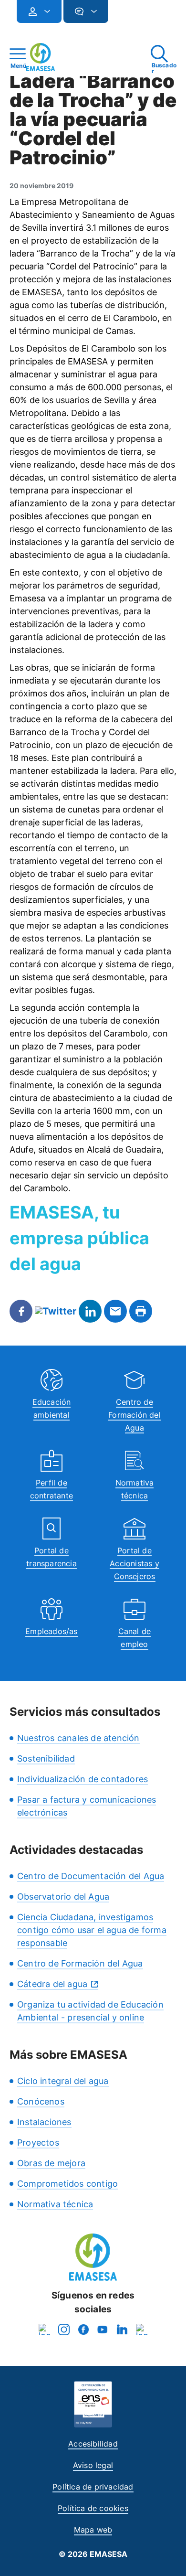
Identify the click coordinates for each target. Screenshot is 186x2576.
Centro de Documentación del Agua (91, 1876)
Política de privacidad (93, 2487)
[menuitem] (39, 11)
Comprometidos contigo (67, 2184)
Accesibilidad (93, 2444)
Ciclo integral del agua (63, 2081)
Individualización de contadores (83, 1779)
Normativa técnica (55, 2204)
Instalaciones (44, 2122)
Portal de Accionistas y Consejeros (134, 1563)
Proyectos (38, 2143)
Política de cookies (93, 2508)
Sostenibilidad (46, 1758)
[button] (127, 16)
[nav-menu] (43, 11)
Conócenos (41, 2101)
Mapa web (93, 2530)
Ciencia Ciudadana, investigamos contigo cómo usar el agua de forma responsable (92, 1930)
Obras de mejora (51, 2163)
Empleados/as (51, 1631)
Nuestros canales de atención (78, 1738)
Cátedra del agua (52, 1984)
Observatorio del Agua (63, 1897)
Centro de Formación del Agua (134, 1415)
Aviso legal (93, 2465)
